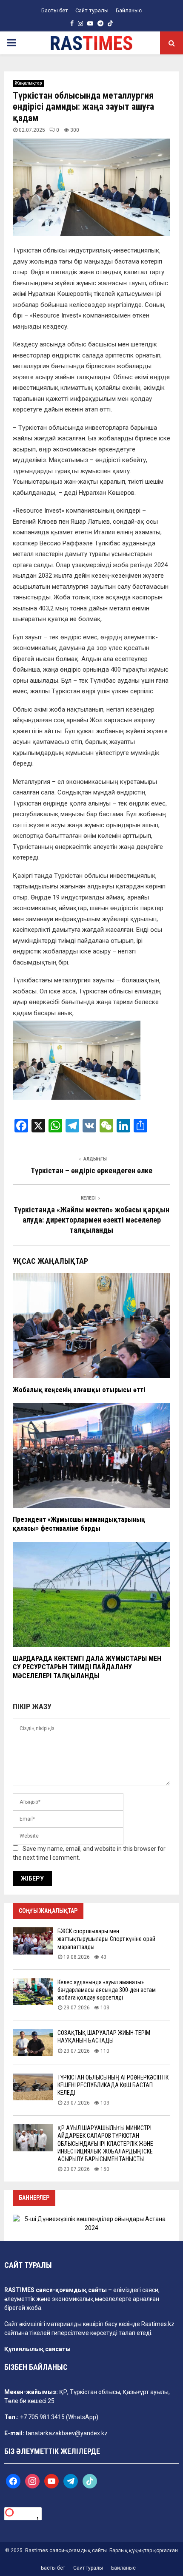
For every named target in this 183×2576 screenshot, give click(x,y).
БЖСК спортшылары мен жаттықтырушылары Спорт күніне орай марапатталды (106, 1939)
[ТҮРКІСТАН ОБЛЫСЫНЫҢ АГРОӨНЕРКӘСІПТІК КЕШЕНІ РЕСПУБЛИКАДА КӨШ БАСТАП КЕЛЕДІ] (33, 2087)
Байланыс (129, 10)
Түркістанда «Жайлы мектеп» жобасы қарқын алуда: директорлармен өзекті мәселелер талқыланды (91, 1220)
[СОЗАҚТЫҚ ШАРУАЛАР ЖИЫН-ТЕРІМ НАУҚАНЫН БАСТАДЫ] (33, 2042)
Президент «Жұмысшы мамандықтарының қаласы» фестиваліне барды (79, 1524)
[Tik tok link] (110, 23)
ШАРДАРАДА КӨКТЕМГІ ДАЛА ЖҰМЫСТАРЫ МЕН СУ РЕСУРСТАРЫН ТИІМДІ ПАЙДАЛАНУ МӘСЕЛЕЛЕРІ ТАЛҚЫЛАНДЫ (87, 1667)
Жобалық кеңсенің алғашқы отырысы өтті (79, 1390)
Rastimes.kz (158, 2324)
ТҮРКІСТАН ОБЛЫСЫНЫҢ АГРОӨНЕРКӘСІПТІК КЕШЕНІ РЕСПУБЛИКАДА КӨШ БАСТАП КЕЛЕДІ (113, 2085)
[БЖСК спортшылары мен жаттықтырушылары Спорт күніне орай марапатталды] (33, 1941)
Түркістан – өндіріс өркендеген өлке (91, 1170)
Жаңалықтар (28, 83)
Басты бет (55, 10)
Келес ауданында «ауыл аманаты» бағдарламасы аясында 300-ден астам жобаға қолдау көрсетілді (107, 1990)
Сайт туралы (92, 10)
